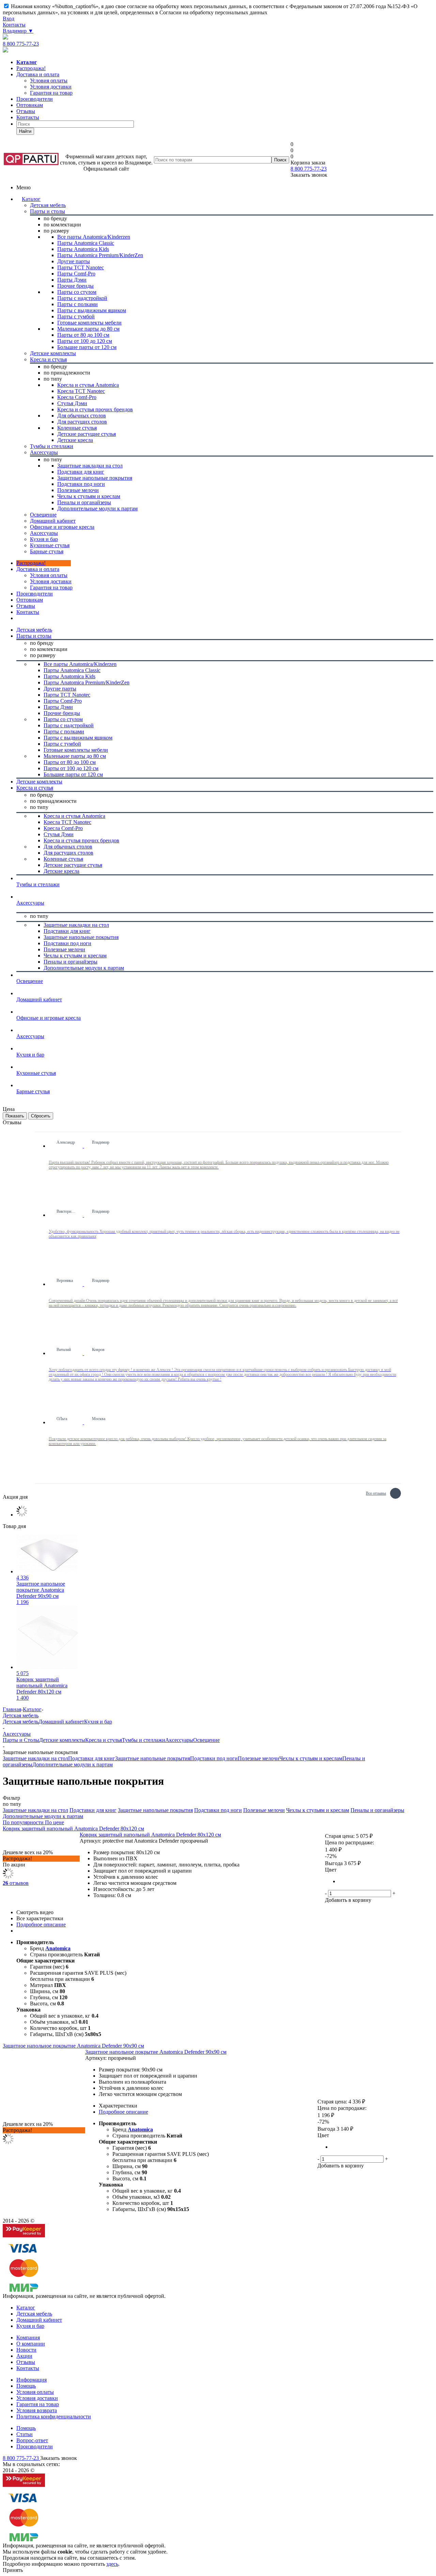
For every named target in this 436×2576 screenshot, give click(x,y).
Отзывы (26, 111)
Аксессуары (179, 1740)
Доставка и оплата (38, 74)
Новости (26, 2350)
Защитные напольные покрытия (153, 1758)
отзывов (16, 1883)
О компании (31, 2344)
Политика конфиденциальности (54, 2416)
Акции (24, 2356)
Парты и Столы (21, 1740)
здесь (112, 2564)
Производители (35, 99)
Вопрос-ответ (32, 2440)
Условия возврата (37, 2410)
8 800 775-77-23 (21, 44)
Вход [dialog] (9, 19)
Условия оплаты (49, 575)
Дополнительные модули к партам (73, 1764)
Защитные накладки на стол (35, 1758)
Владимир (18, 31)
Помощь (26, 2386)
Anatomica (58, 1948)
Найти (25, 131)
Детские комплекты (62, 1740)
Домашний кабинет (61, 1722)
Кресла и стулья (104, 1740)
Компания (28, 2338)
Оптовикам (30, 105)
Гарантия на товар (38, 2404)
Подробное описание (41, 1925)
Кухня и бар (98, 1722)
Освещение (206, 1740)
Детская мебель (21, 1722)
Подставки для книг (92, 1758)
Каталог (31, 199)
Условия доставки (51, 581)
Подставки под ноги (214, 1758)
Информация (32, 2380)
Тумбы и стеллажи (144, 1740)
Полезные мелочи (259, 1758)
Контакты (14, 25)
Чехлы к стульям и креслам (311, 1758)
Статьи (25, 2434)
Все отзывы (376, 1492)
